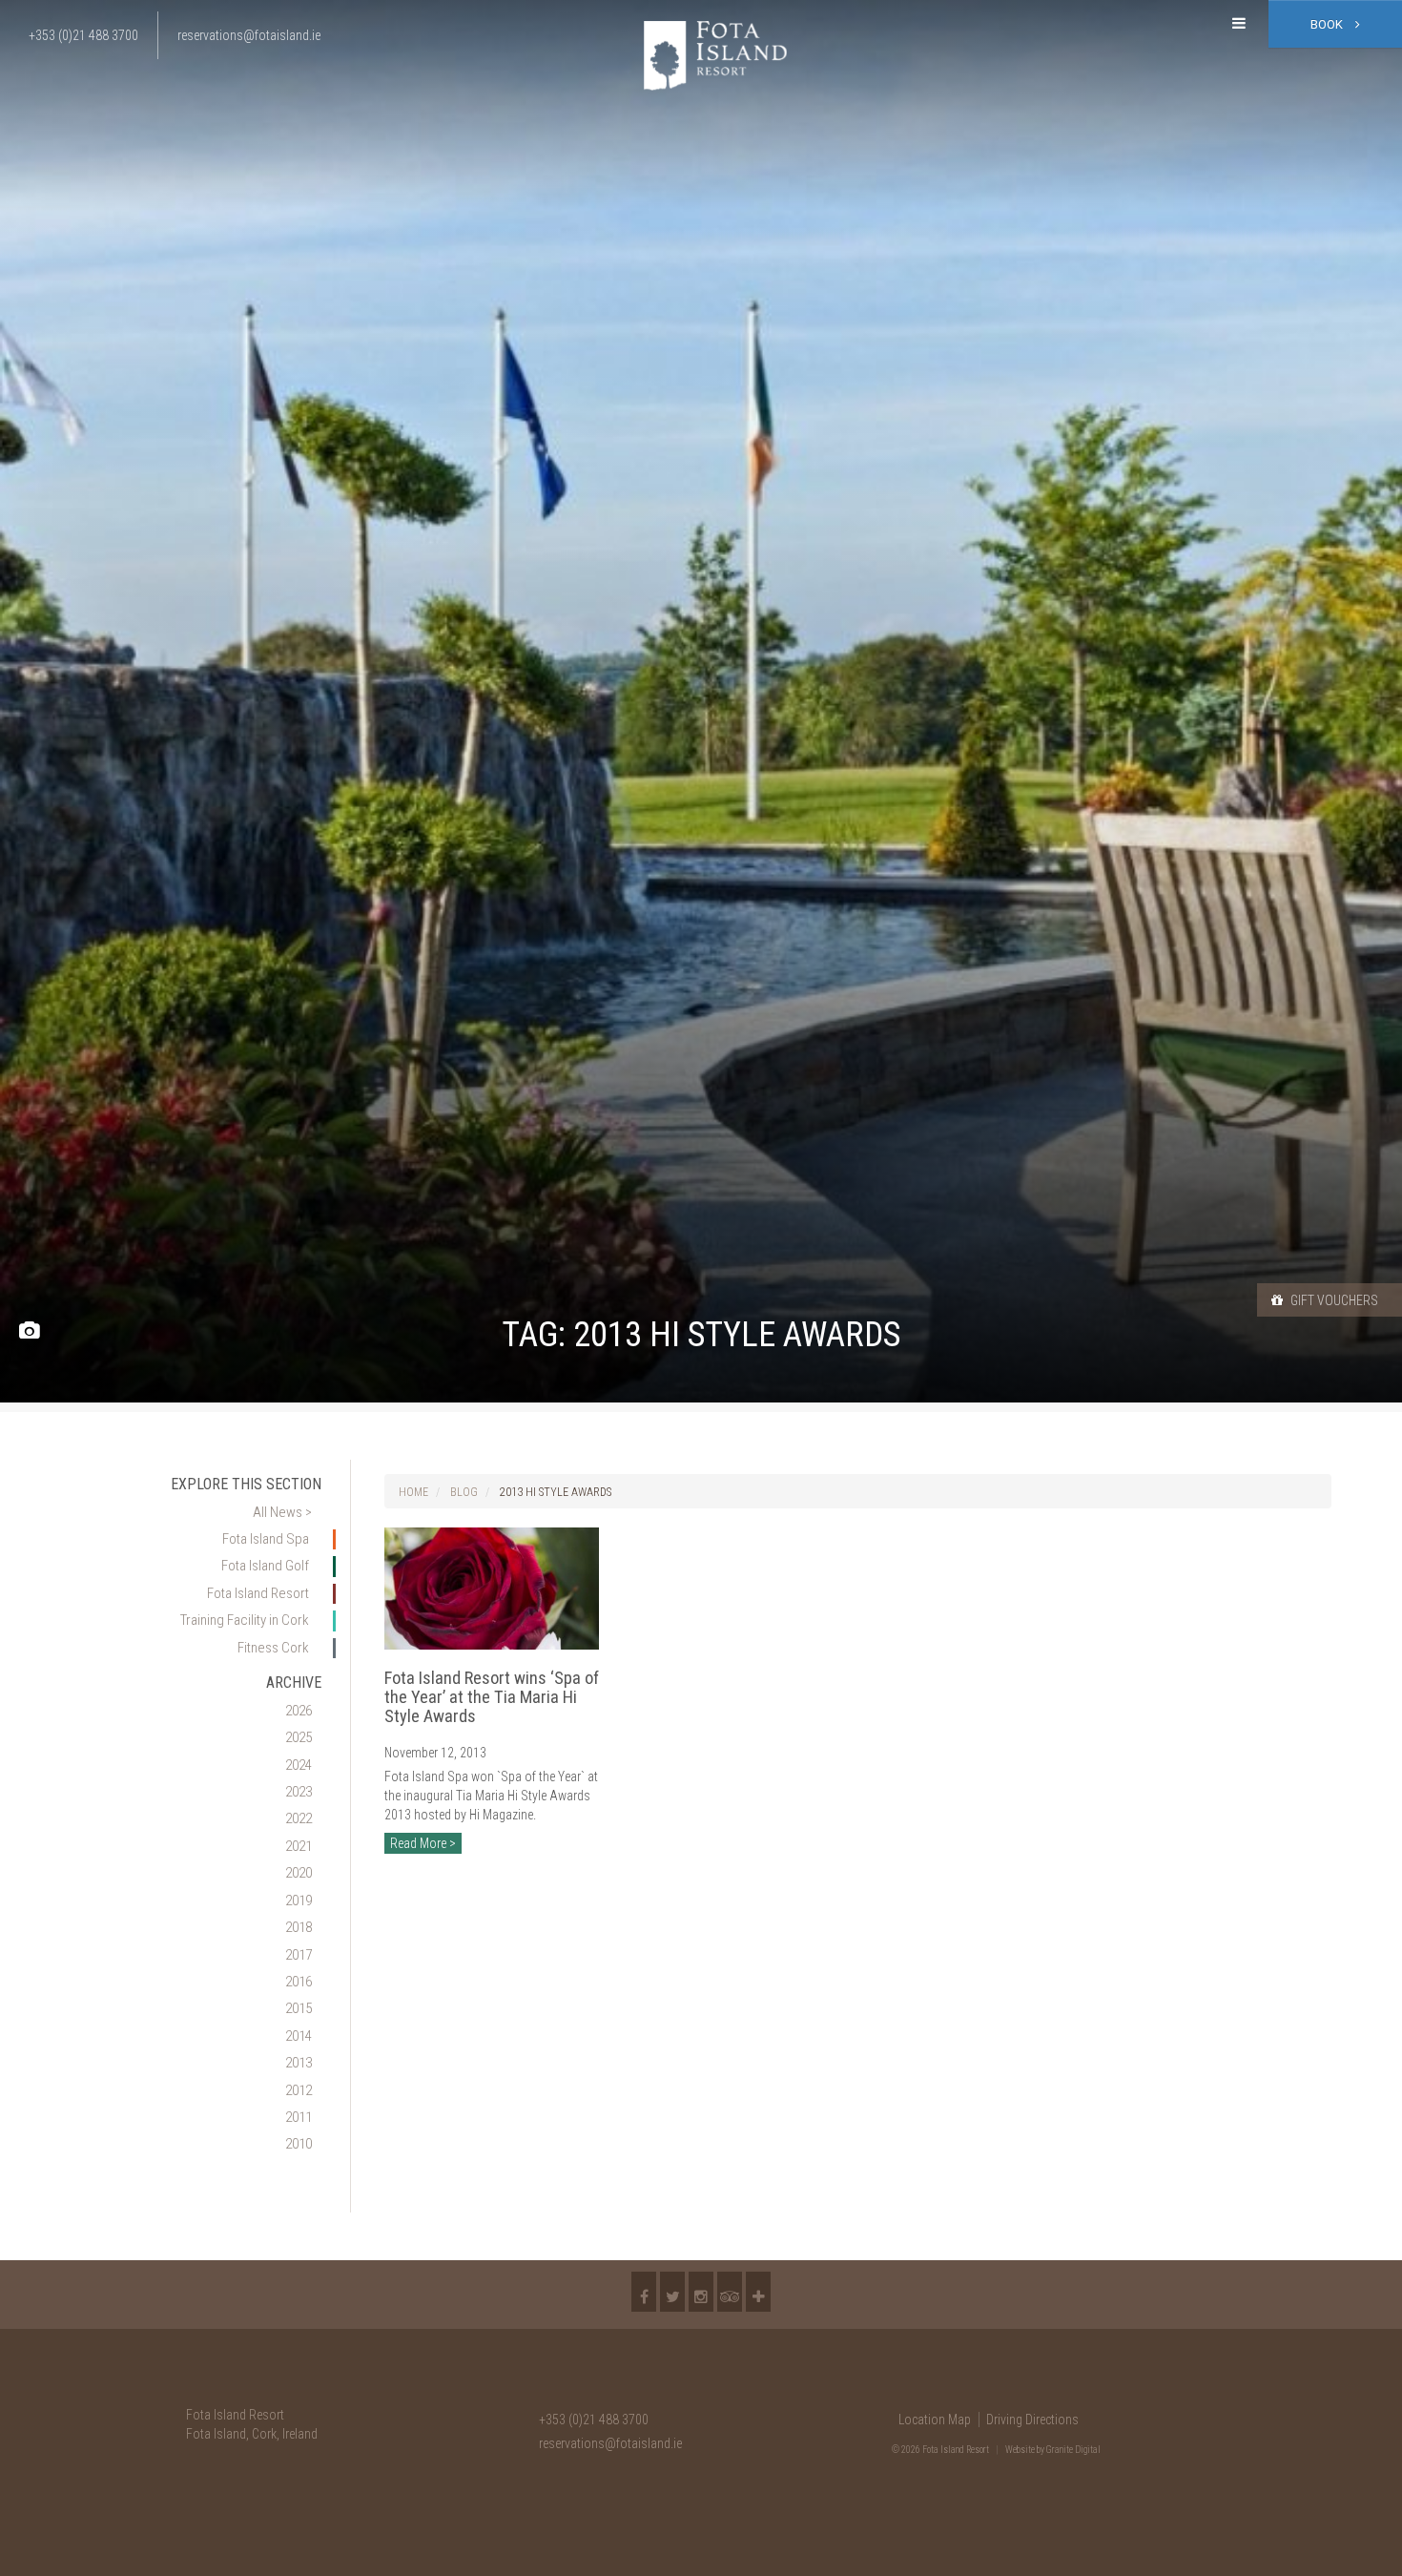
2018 (299, 1927)
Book (1328, 24)
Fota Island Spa (266, 1539)
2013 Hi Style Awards (556, 1492)
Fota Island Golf (265, 1566)
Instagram (701, 2292)
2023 (299, 1792)
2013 (299, 2063)
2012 (299, 2090)
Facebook (644, 2292)
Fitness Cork (273, 1648)
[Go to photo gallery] (29, 1331)
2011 (299, 2117)
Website (1020, 2450)
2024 (299, 1765)
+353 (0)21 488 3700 (594, 2420)
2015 (299, 2008)
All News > (282, 1512)
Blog (464, 1492)
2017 (299, 1955)
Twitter (672, 2292)
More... (758, 2292)
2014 (299, 2036)
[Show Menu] (1239, 24)
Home (413, 1492)
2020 (299, 1873)
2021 (299, 1846)
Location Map (935, 2420)
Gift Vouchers (1333, 1300)
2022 (299, 1818)
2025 (299, 1737)
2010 (299, 2144)
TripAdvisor (730, 2292)
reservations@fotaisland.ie (610, 2443)
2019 (299, 1901)
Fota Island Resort (258, 1593)
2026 (299, 1711)
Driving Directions (1032, 2420)
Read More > (423, 1843)
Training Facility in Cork (245, 1620)
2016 (299, 1982)
